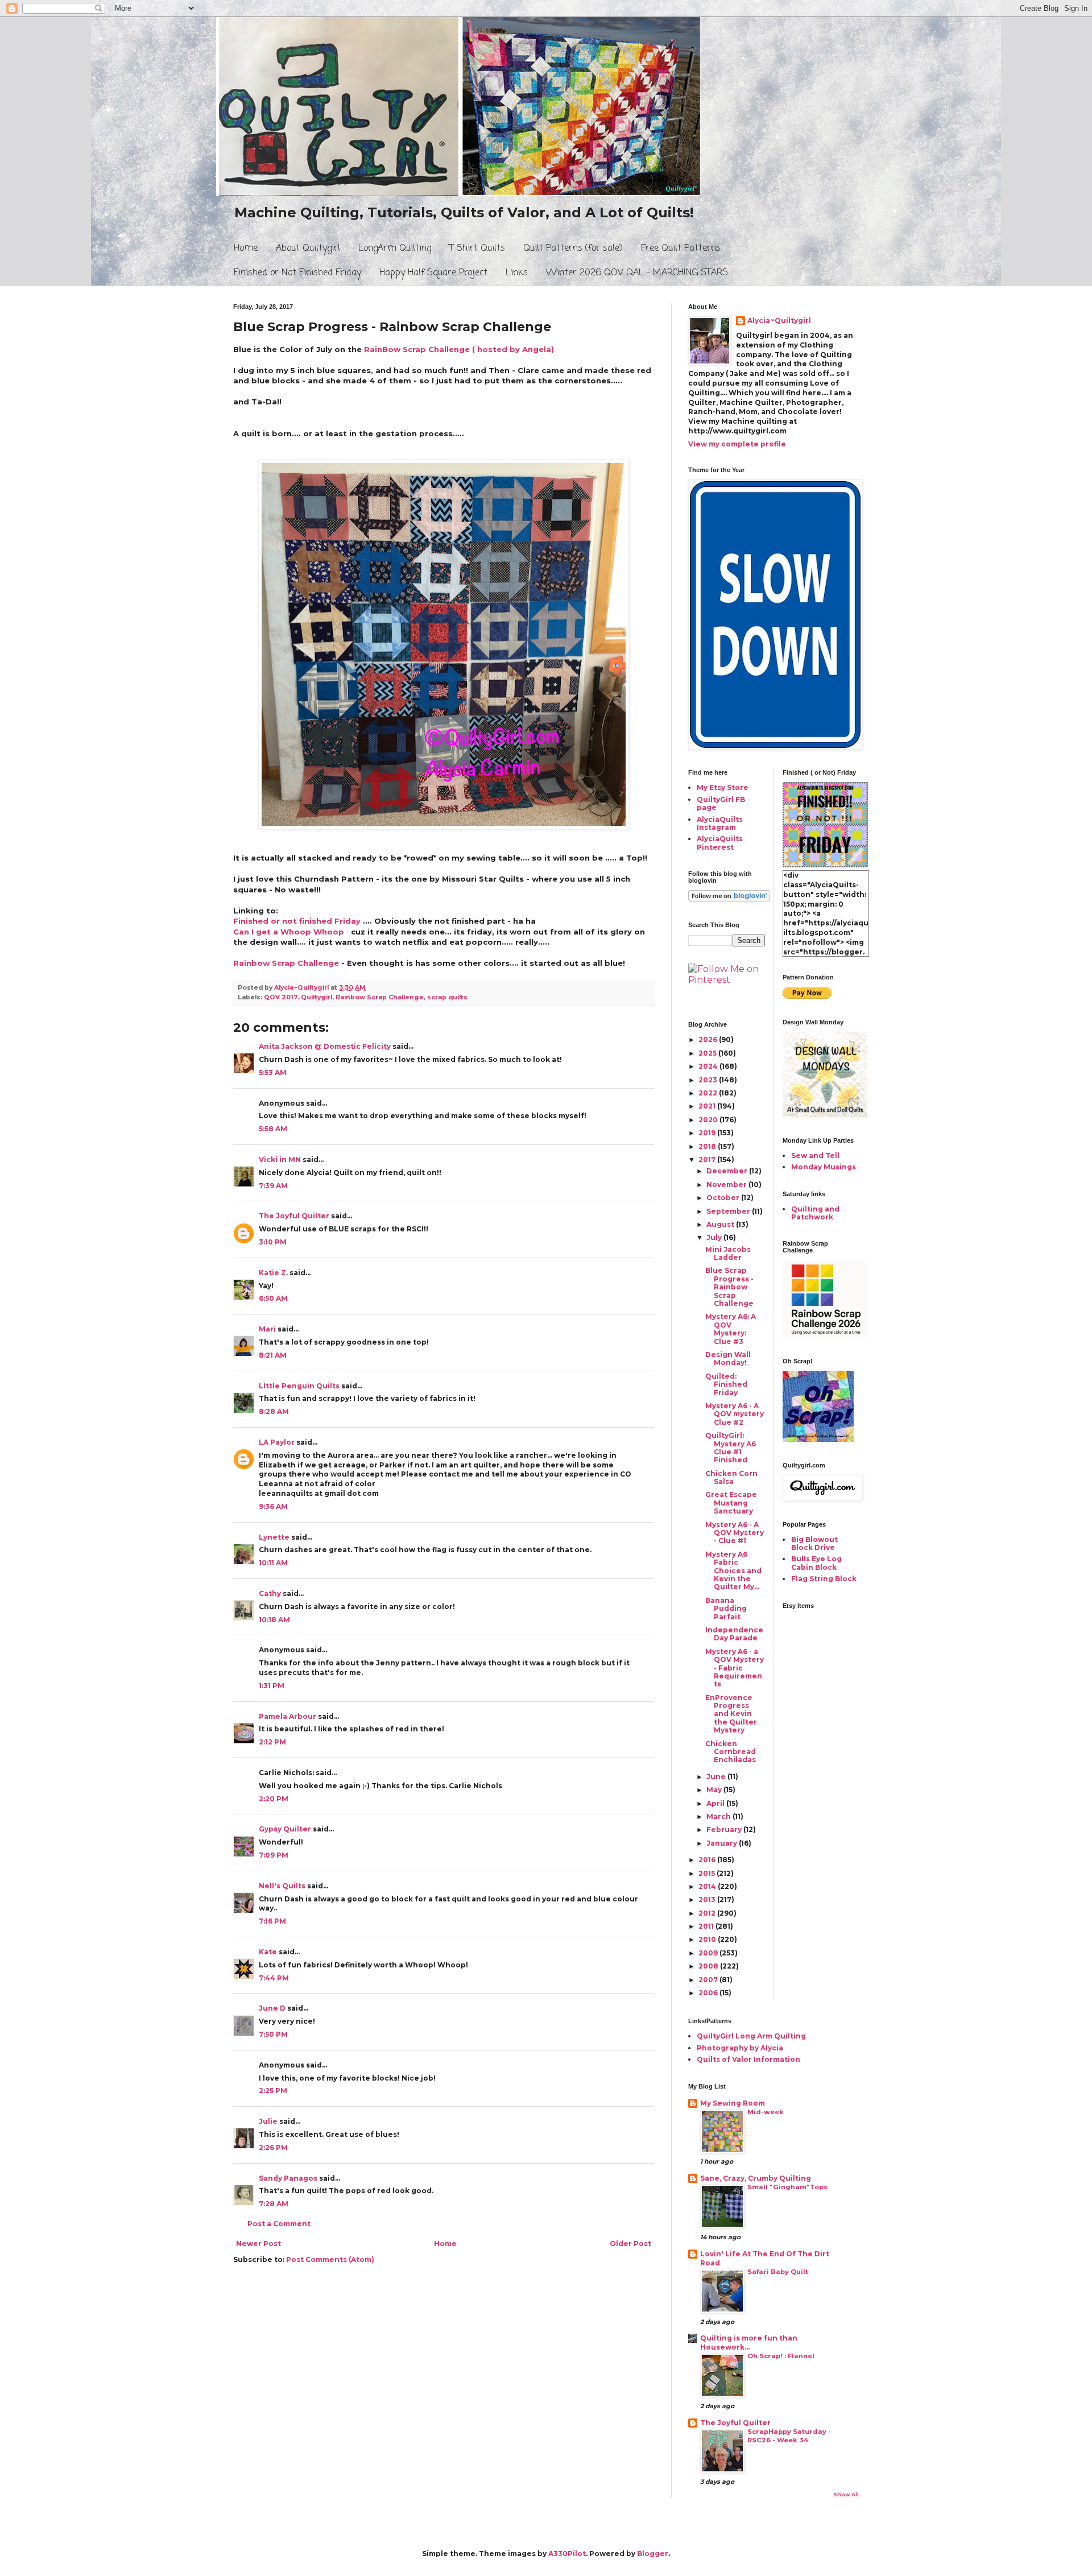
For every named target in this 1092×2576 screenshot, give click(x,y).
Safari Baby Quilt (778, 2272)
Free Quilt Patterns (681, 249)
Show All (846, 2494)
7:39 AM (273, 1186)
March (719, 1816)
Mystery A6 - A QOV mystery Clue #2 (735, 1414)
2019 (708, 1133)
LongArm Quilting (395, 249)
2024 (709, 1066)
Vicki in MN (280, 1159)
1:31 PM (272, 1686)
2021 (708, 1106)
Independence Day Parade (734, 1634)
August (721, 1224)
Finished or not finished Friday (297, 921)
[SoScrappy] (825, 1335)
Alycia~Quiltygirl (779, 321)
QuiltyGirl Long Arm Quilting (751, 2036)
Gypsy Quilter (285, 1829)
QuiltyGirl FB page (721, 803)
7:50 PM (273, 2034)
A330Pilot (567, 2554)
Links (517, 273)
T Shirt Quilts (477, 249)
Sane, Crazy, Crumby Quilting (756, 2178)
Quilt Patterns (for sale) (573, 249)
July (715, 1237)
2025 (708, 1053)
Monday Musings (824, 1167)
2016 (708, 1860)
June (717, 1777)
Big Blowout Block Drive (814, 1543)
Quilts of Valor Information (748, 2059)
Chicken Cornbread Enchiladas (731, 1752)
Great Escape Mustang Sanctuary (731, 1503)
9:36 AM (273, 1506)
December (728, 1171)
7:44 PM (274, 1978)
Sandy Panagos (288, 2178)
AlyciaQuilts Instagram (720, 823)
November (727, 1184)
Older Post (630, 2244)
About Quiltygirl (308, 249)
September (729, 1211)
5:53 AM (273, 1072)
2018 (708, 1146)
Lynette (274, 1537)
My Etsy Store (723, 787)
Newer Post (258, 2244)
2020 (709, 1120)
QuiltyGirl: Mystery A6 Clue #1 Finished (731, 1448)
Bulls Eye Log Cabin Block (816, 1563)
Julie (268, 2121)
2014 (708, 1886)
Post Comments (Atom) (330, 2259)
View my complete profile (737, 444)
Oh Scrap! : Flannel (781, 2356)
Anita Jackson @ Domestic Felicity (325, 1046)
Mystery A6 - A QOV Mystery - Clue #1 (735, 1533)
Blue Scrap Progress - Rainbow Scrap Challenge (729, 1287)
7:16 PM (272, 1921)
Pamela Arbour (288, 1716)
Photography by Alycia (740, 2048)
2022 (709, 1093)
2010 (708, 1939)
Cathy (270, 1593)
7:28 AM (274, 2204)
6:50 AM (273, 1298)
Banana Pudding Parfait (726, 1609)
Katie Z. (273, 1273)
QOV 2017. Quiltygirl (298, 997)
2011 (707, 1926)
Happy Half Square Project (433, 273)
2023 (709, 1080)
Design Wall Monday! (728, 1359)
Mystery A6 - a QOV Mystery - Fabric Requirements (735, 1668)
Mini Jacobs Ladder (728, 1253)
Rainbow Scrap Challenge (286, 963)
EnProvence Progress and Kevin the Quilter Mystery (731, 1714)
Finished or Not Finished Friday (297, 273)
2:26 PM (273, 2147)
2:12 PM (272, 1742)
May (715, 1790)
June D (272, 2008)
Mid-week (766, 2112)
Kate (268, 1952)
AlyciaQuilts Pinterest (720, 843)
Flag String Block (824, 1579)
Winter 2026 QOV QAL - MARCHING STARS (637, 273)
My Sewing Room (733, 2103)
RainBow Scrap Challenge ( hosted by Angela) (459, 349)
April (716, 1803)
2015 (708, 1873)
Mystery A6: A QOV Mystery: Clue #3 (731, 1329)
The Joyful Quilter (294, 1216)
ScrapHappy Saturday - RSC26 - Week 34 (789, 2436)
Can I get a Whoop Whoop (289, 932)
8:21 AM (273, 1355)
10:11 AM (273, 1563)
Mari (267, 1329)
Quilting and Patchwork (815, 1213)
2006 (709, 1993)
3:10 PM (273, 1242)
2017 (708, 1159)
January (723, 1843)
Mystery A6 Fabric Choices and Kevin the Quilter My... (733, 1571)
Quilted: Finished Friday (726, 1384)
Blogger (653, 2554)
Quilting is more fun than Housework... (749, 2343)
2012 (708, 1913)
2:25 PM (273, 2091)
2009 (709, 1953)
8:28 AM (274, 1411)
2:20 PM (274, 1799)
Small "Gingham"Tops (787, 2187)
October (724, 1198)
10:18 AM (274, 1620)
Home (246, 249)
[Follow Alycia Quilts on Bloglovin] (729, 899)
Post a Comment (279, 2224)
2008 (709, 1966)
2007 (709, 1980)
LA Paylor (277, 1442)
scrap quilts (447, 997)
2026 (709, 1039)
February (725, 1829)
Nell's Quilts (282, 1886)
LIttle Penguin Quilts (299, 1386)
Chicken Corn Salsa (731, 1477)
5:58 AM (273, 1129)
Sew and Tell (815, 1155)
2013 (708, 1899)
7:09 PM (274, 1855)
